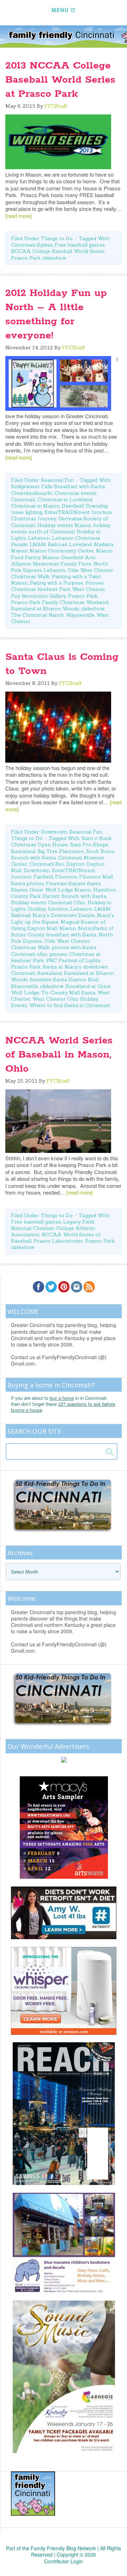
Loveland (80, 544)
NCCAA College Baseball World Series (58, 251)
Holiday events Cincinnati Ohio (48, 902)
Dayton (75, 864)
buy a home (62, 1398)
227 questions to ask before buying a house (63, 1407)
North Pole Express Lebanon (59, 567)
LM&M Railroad (48, 544)
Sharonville (25, 986)
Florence (66, 877)
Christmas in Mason (35, 506)
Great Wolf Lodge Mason (60, 890)
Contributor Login (64, 2561)
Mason (19, 551)
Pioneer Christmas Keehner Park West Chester (58, 586)
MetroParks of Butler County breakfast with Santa (62, 931)
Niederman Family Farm (62, 564)
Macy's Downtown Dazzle (64, 915)
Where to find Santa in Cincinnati (69, 1005)
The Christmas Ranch (37, 615)
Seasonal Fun (57, 480)
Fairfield (43, 877)
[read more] (19, 216)
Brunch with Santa (33, 858)
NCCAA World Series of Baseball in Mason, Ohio (59, 1055)
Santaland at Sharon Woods (45, 609)
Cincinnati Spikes (32, 245)
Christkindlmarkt (32, 493)
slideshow (54, 258)
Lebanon (39, 538)
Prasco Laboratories (58, 1241)
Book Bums (100, 851)
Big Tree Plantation (61, 851)
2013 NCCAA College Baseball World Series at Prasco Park (60, 80)
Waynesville (80, 615)
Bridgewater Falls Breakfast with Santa (58, 486)
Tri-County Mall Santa (68, 993)
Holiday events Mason (64, 525)
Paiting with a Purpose (56, 583)
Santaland (50, 973)
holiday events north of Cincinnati (61, 528)
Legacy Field (78, 1222)
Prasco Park (26, 258)
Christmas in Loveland (65, 499)
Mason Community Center (62, 551)
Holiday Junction (48, 909)
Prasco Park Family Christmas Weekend (60, 602)
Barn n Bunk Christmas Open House (61, 841)
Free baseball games (80, 245)
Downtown (54, 832)
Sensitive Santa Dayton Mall (64, 979)
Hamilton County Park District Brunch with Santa (64, 893)
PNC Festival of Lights (73, 960)
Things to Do (57, 238)
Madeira (104, 544)
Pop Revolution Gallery (38, 596)
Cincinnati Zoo (47, 864)
